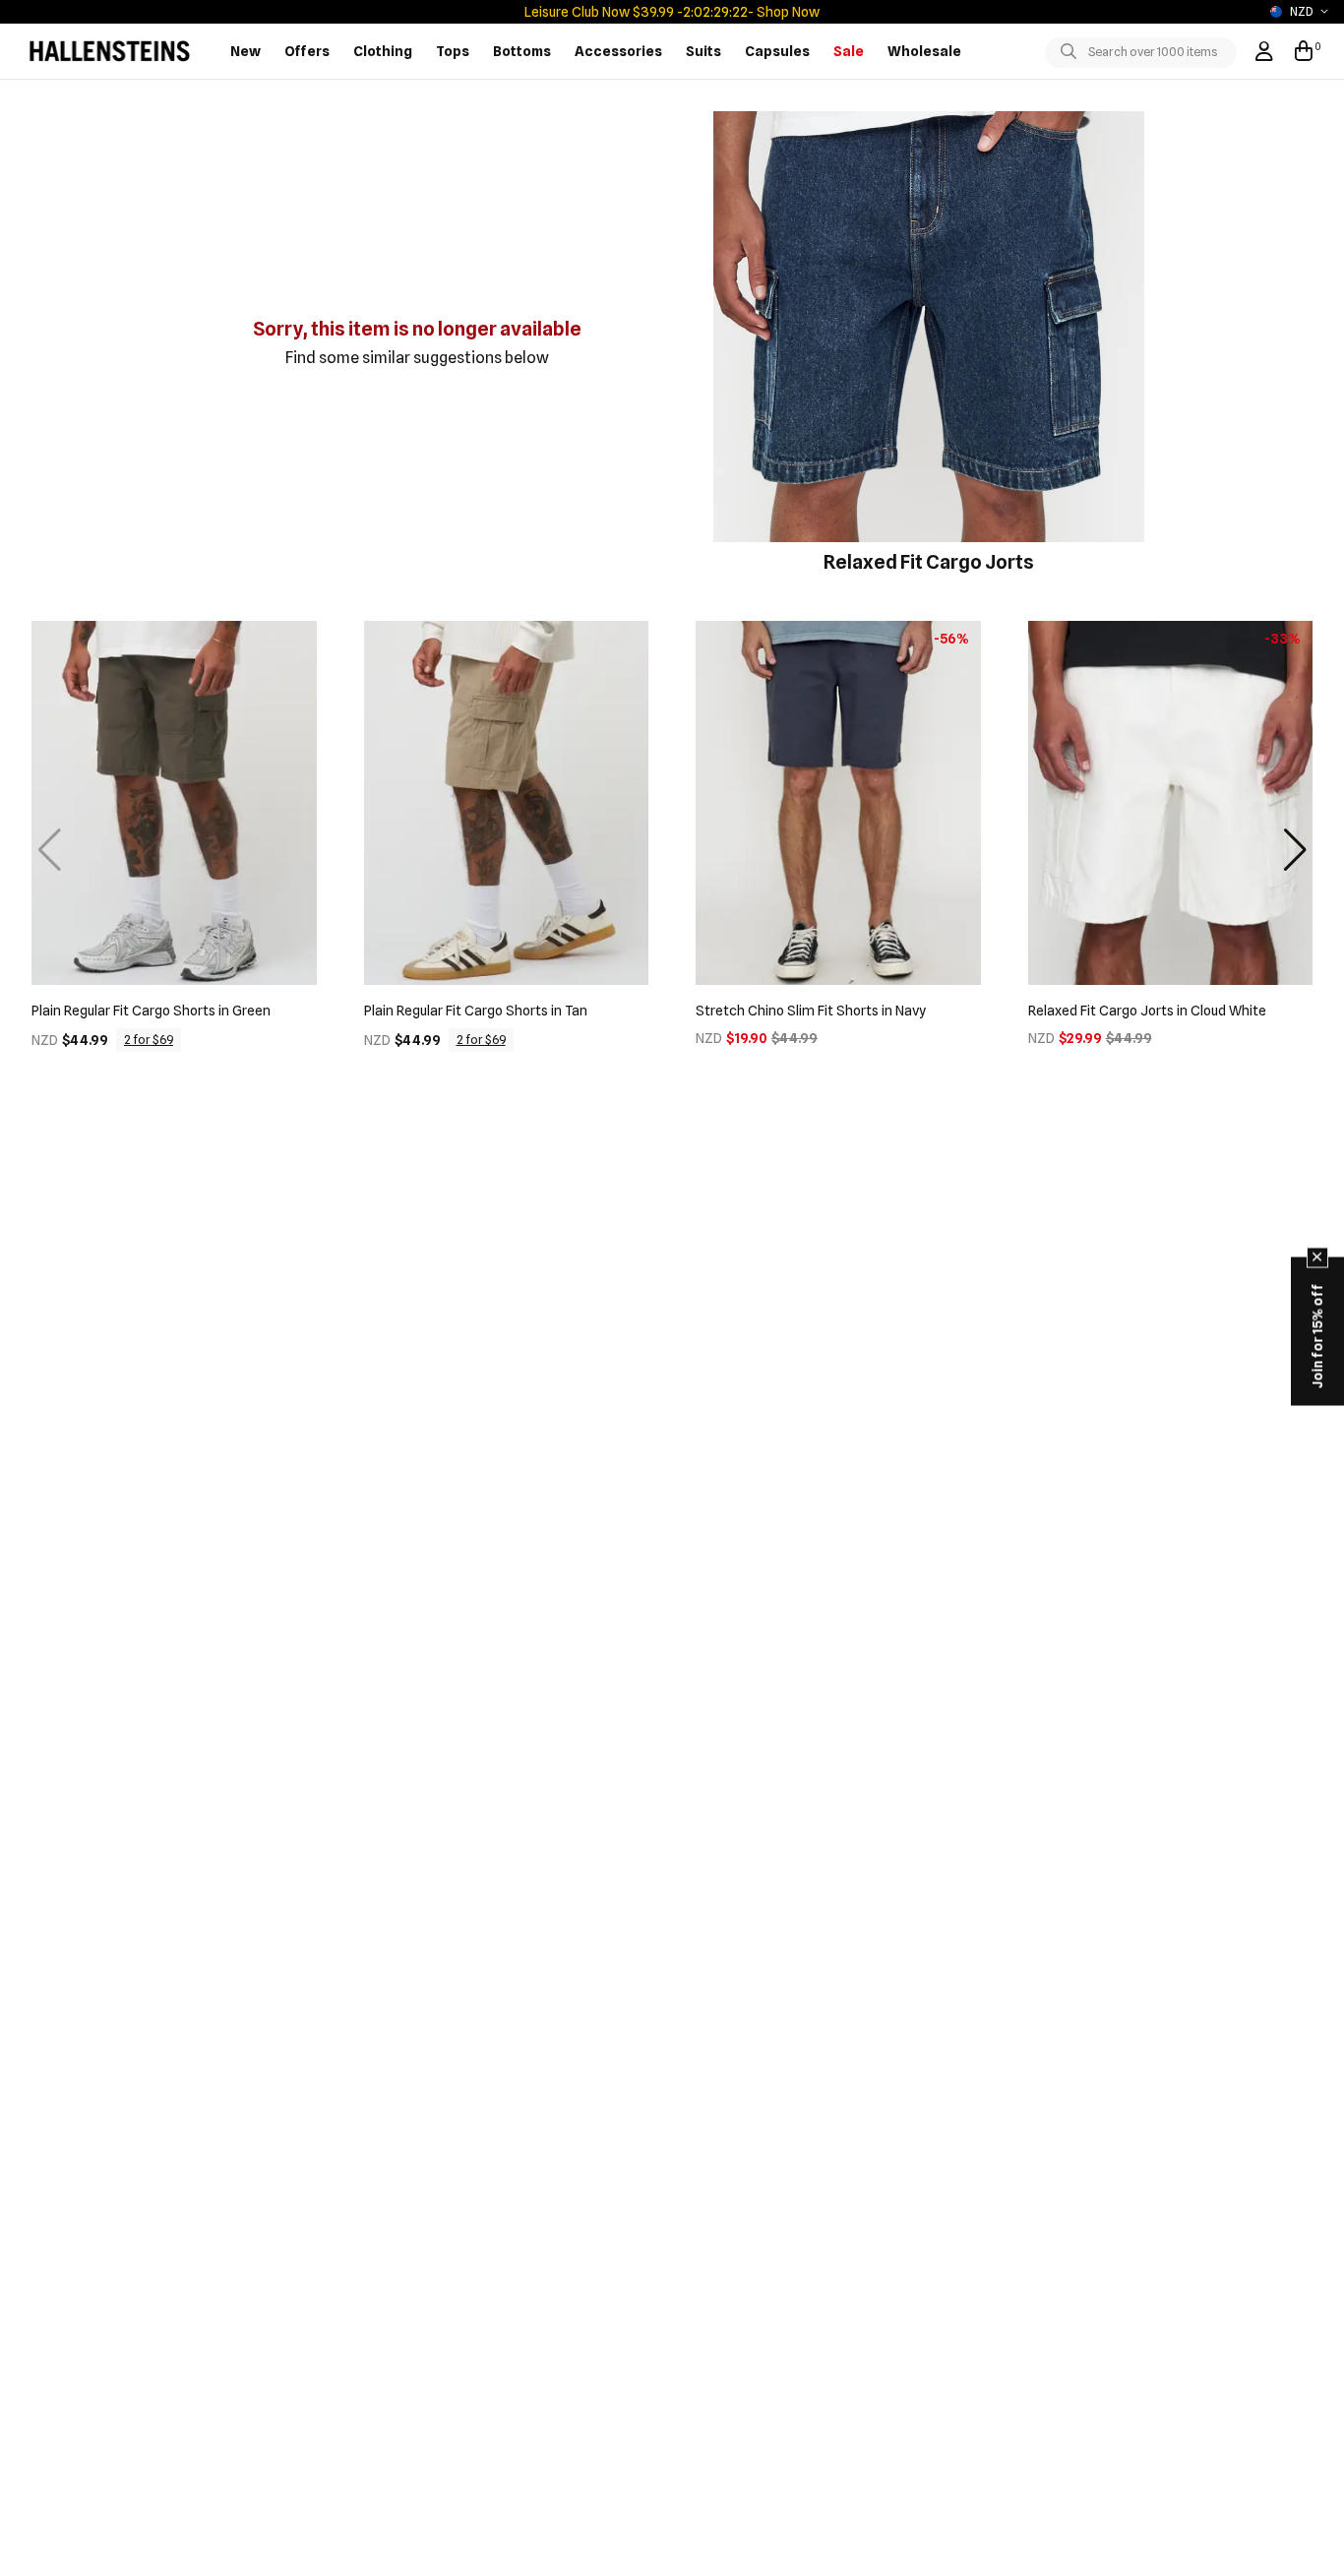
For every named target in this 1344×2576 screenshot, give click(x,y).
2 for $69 (149, 1040)
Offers (307, 51)
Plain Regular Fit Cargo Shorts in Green (151, 1011)
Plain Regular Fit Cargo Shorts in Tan (476, 1011)
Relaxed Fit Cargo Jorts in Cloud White (1147, 1011)
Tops (453, 51)
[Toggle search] (1072, 52)
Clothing (383, 51)
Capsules (777, 51)
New (245, 51)
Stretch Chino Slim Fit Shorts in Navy (811, 1011)
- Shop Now (783, 12)
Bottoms (522, 51)
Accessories (618, 51)
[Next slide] (1295, 850)
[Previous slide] (49, 850)
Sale (849, 51)
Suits (703, 51)
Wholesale (924, 51)
